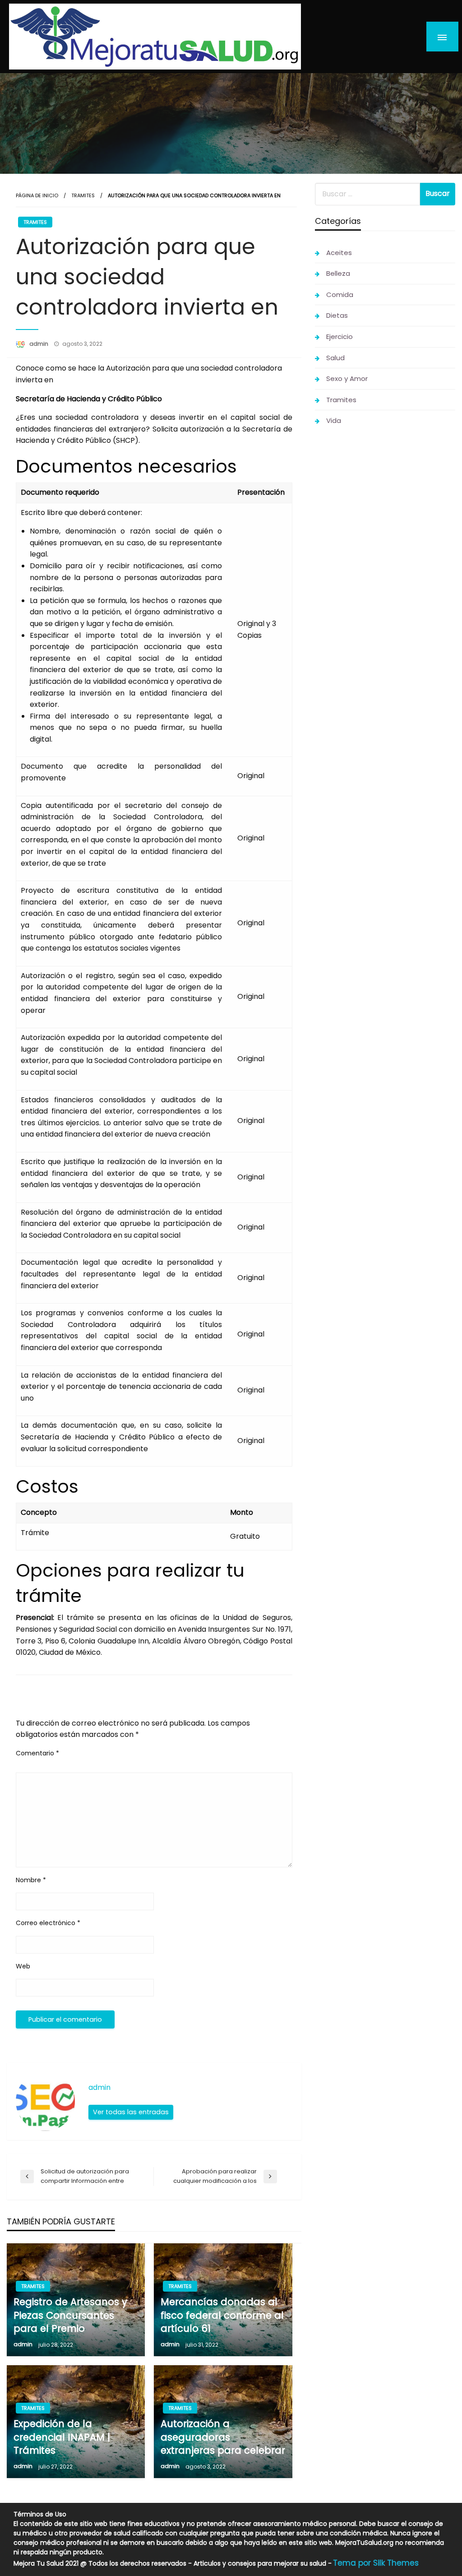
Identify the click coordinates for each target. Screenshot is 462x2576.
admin (39, 344)
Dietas (337, 315)
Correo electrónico (48, 1923)
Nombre (31, 1880)
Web (23, 1966)
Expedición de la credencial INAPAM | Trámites (62, 2437)
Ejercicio (340, 337)
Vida (334, 420)
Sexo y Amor (347, 378)
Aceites (339, 253)
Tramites (83, 195)
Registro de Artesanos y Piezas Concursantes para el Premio (70, 2315)
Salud (335, 358)
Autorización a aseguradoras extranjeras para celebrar (223, 2437)
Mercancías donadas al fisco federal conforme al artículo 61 (222, 2315)
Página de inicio (37, 195)
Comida (340, 295)
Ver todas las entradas (131, 2112)
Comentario (37, 1753)
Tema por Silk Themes (376, 2563)
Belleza (338, 273)
